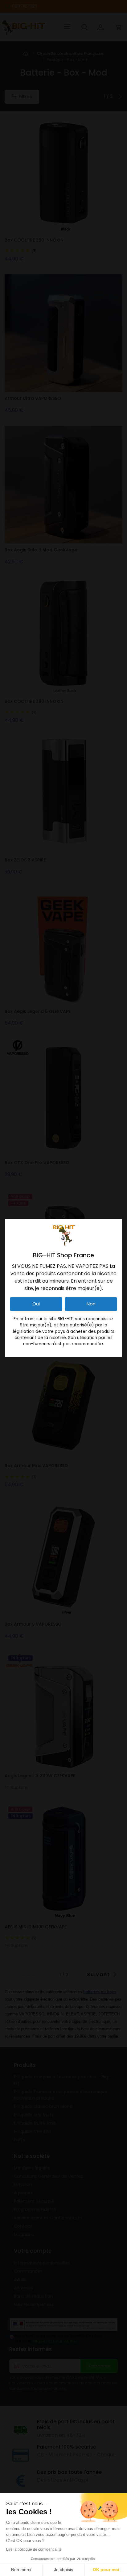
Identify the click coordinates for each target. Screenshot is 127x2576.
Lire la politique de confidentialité (34, 2549)
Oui (36, 1304)
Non (91, 1304)
